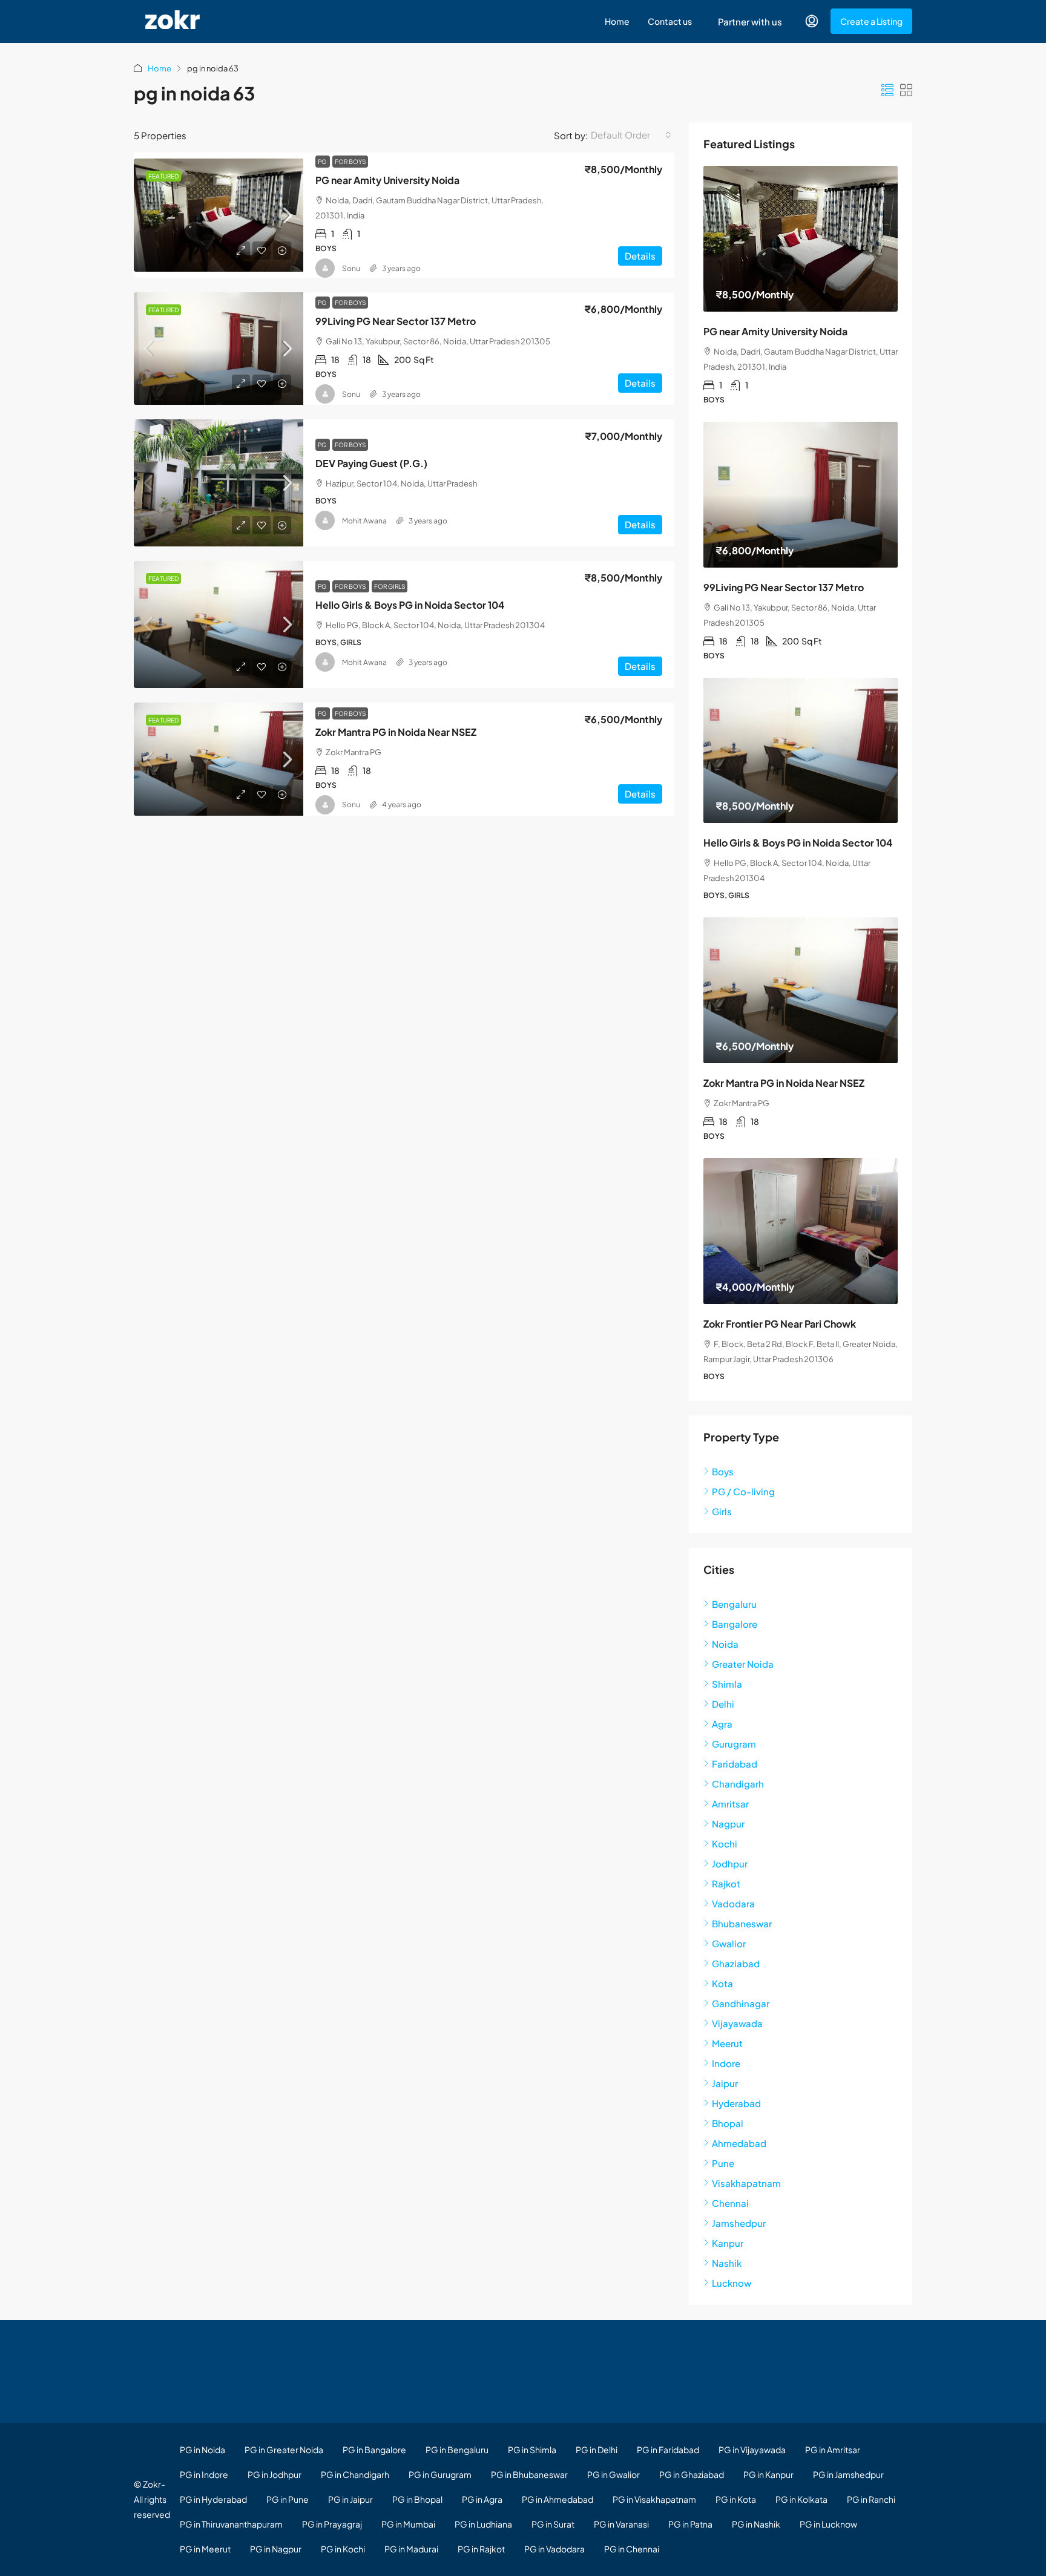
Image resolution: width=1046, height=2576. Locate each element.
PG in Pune (288, 2499)
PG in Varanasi (621, 2524)
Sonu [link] (351, 268)
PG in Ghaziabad (692, 2474)
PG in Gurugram (440, 2474)
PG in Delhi (597, 2450)
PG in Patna (690, 2524)
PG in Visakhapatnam (654, 2499)
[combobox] (631, 135)
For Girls (390, 586)
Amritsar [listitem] (730, 1804)
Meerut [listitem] (727, 2043)
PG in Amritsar (833, 2450)
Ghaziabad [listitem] (736, 1963)
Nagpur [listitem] (728, 1824)
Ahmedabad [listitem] (739, 2143)
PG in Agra (482, 2499)
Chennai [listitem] (730, 2203)
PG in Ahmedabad (558, 2499)
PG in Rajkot (481, 2549)
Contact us (670, 21)
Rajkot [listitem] (726, 1883)
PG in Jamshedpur (848, 2474)
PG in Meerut (205, 2549)
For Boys (350, 162)
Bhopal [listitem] (728, 2123)
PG (323, 162)
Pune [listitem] (723, 2163)
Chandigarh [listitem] (738, 1784)
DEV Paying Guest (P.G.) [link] (371, 463)
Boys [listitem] (723, 1471)
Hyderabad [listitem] (736, 2103)
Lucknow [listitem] (732, 2283)
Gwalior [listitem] (729, 1943)
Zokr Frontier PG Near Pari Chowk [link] (780, 1324)
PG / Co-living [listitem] (743, 1491)
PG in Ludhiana (483, 2524)
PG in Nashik (756, 2524)
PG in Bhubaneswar (529, 2474)
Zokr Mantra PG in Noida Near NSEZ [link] (396, 732)
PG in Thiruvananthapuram (231, 2524)
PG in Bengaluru (457, 2450)
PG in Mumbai (408, 2524)
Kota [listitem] (722, 1983)
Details (640, 256)
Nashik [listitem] (727, 2263)
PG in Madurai (411, 2549)
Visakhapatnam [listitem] (746, 2183)
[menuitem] (812, 21)
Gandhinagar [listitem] (741, 2003)
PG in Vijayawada (752, 2450)
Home (617, 21)
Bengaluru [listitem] (734, 1604)
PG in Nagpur (276, 2549)
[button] (887, 90)
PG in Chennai (632, 2549)
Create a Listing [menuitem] (871, 21)
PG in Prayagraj (332, 2524)
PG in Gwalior (613, 2474)
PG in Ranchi (871, 2499)
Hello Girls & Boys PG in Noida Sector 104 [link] (410, 605)
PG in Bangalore (374, 2450)
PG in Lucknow (828, 2524)
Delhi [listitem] (723, 1704)
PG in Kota (736, 2499)
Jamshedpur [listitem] (739, 2223)
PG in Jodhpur (275, 2474)
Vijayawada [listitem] (737, 2023)
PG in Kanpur (768, 2474)
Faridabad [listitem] (735, 1764)
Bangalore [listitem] (735, 1624)
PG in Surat (553, 2524)
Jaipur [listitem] (725, 2083)
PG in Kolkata (801, 2499)
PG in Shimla (532, 2450)
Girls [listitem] (722, 1511)
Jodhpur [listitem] (730, 1863)
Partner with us (750, 21)
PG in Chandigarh (355, 2474)
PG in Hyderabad (213, 2499)
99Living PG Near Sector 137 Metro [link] (396, 321)
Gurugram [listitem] (734, 1744)
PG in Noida (202, 2450)
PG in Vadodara (554, 2549)
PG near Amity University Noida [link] (387, 180)
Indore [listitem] (726, 2063)
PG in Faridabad (668, 2450)
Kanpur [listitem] (728, 2243)
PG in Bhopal (417, 2499)
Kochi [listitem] (725, 1844)
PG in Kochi (343, 2549)
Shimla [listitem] (727, 1684)
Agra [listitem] (722, 1724)
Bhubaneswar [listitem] (742, 1923)
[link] (219, 215)
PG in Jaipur (350, 2499)
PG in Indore (204, 2474)
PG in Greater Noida (284, 2450)
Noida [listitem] (725, 1644)
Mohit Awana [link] (364, 521)
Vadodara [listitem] (733, 1903)
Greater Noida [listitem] (743, 1664)
